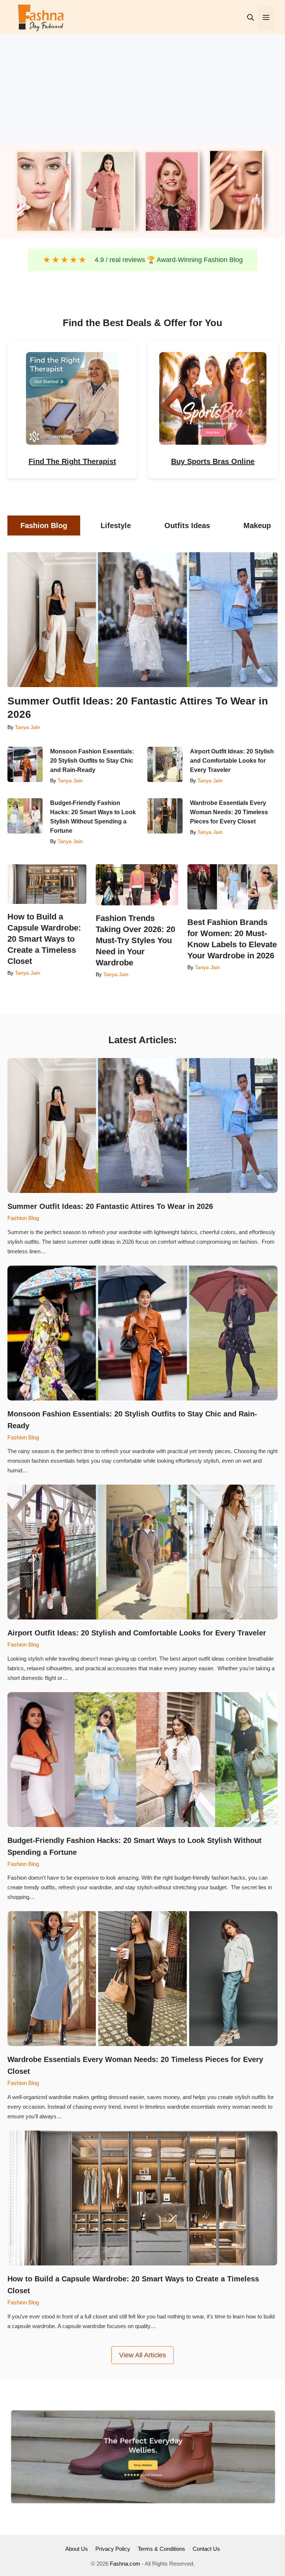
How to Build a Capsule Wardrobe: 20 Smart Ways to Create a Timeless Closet (44, 939)
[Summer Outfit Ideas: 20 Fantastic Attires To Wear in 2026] (142, 620)
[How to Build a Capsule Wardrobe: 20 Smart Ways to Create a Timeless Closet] (47, 884)
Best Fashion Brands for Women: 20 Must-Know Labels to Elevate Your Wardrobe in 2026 (232, 939)
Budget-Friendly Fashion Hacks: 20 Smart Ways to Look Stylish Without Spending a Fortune (93, 817)
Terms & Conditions (161, 2549)
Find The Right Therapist (72, 461)
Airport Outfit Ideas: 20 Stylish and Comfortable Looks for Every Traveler (232, 761)
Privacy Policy (113, 2549)
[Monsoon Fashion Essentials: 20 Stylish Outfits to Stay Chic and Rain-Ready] (25, 764)
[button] (250, 18)
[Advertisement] (142, 89)
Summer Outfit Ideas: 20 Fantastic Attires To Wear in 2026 (138, 708)
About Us (77, 2549)
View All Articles (142, 2355)
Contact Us (206, 2549)
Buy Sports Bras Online (213, 461)
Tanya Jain (27, 727)
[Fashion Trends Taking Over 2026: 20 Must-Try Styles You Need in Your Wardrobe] (137, 885)
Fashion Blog (23, 1218)
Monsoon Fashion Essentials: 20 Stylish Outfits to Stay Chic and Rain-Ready (92, 761)
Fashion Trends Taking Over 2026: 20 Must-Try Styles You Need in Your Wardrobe (135, 940)
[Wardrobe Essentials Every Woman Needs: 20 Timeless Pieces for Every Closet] (165, 816)
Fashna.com (125, 2564)
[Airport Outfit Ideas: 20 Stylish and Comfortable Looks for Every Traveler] (165, 764)
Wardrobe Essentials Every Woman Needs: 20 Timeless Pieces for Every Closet (229, 812)
